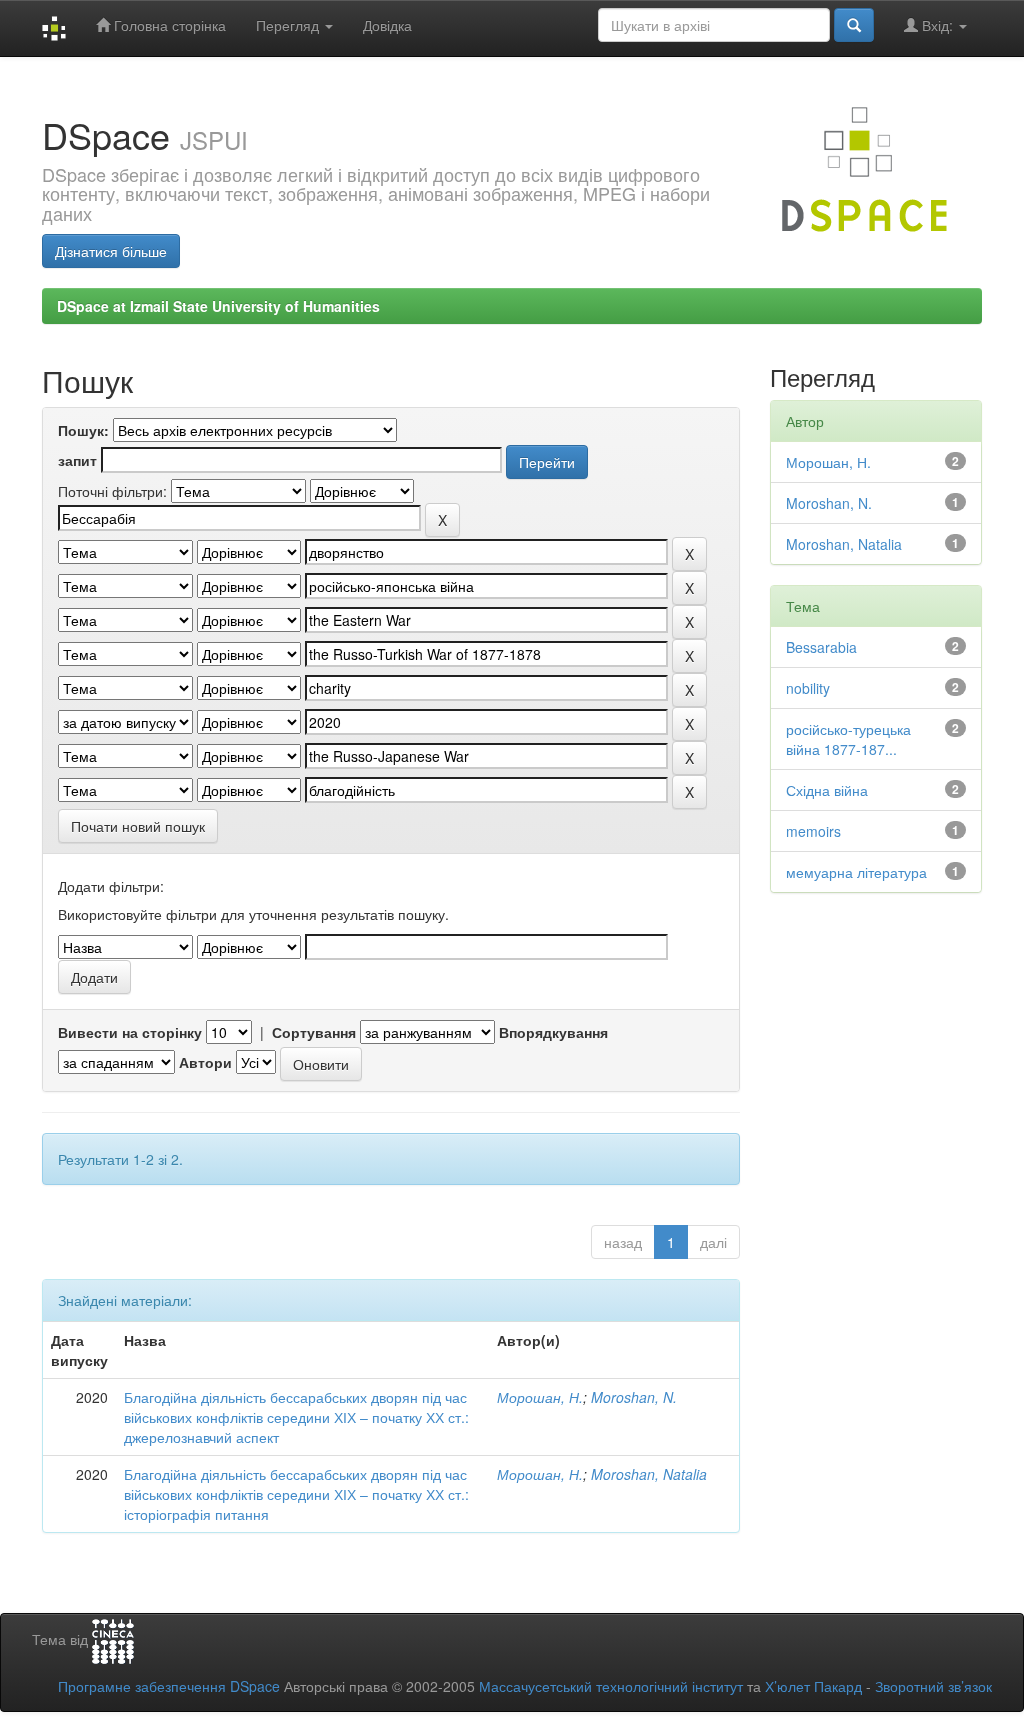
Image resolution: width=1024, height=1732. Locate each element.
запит (77, 460)
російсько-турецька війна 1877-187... (848, 739)
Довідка (387, 25)
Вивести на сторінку (130, 1032)
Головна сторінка (168, 25)
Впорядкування (553, 1032)
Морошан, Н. (540, 1397)
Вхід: (937, 25)
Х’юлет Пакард (813, 1686)
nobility (808, 688)
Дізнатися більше (111, 251)
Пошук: (83, 430)
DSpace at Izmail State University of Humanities (218, 306)
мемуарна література (856, 872)
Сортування (314, 1032)
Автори (205, 1062)
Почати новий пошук (138, 826)
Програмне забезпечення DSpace (169, 1686)
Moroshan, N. (634, 1397)
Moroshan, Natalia (649, 1474)
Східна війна (827, 790)
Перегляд (289, 25)
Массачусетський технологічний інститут (611, 1686)
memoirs (813, 831)
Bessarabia (821, 647)
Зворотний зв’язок (933, 1686)
